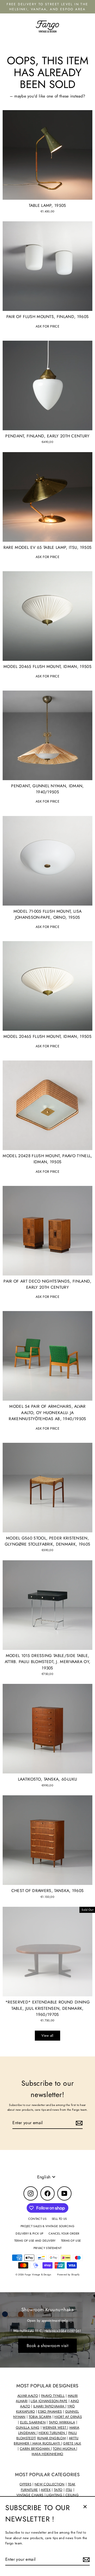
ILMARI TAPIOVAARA (49, 2406)
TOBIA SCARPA (40, 2417)
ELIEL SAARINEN (33, 2422)
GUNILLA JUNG (28, 2428)
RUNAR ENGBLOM (51, 2438)
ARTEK (46, 2490)
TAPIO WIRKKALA (62, 2422)
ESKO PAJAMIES (50, 2412)
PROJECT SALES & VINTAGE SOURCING (47, 2226)
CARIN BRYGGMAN (35, 2449)
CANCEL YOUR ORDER (64, 2233)
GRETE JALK (72, 2443)
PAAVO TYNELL (53, 2396)
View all (47, 2035)
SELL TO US (59, 2219)
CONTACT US (37, 2219)
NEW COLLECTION (49, 2484)
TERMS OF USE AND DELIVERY (35, 2241)
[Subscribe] (85, 2560)
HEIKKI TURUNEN (52, 2433)
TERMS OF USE (71, 2241)
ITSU (69, 2490)
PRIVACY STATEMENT (47, 2248)
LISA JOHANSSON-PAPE (49, 2401)
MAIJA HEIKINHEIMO (47, 2454)
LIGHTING (55, 2495)
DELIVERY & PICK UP (29, 2233)
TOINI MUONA (65, 2449)
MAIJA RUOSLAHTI (46, 2443)
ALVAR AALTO (28, 2396)
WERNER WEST (55, 2428)
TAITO (58, 2490)
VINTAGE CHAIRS (30, 2495)
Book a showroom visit (47, 2346)
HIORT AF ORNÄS (68, 2417)
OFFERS (25, 2484)
